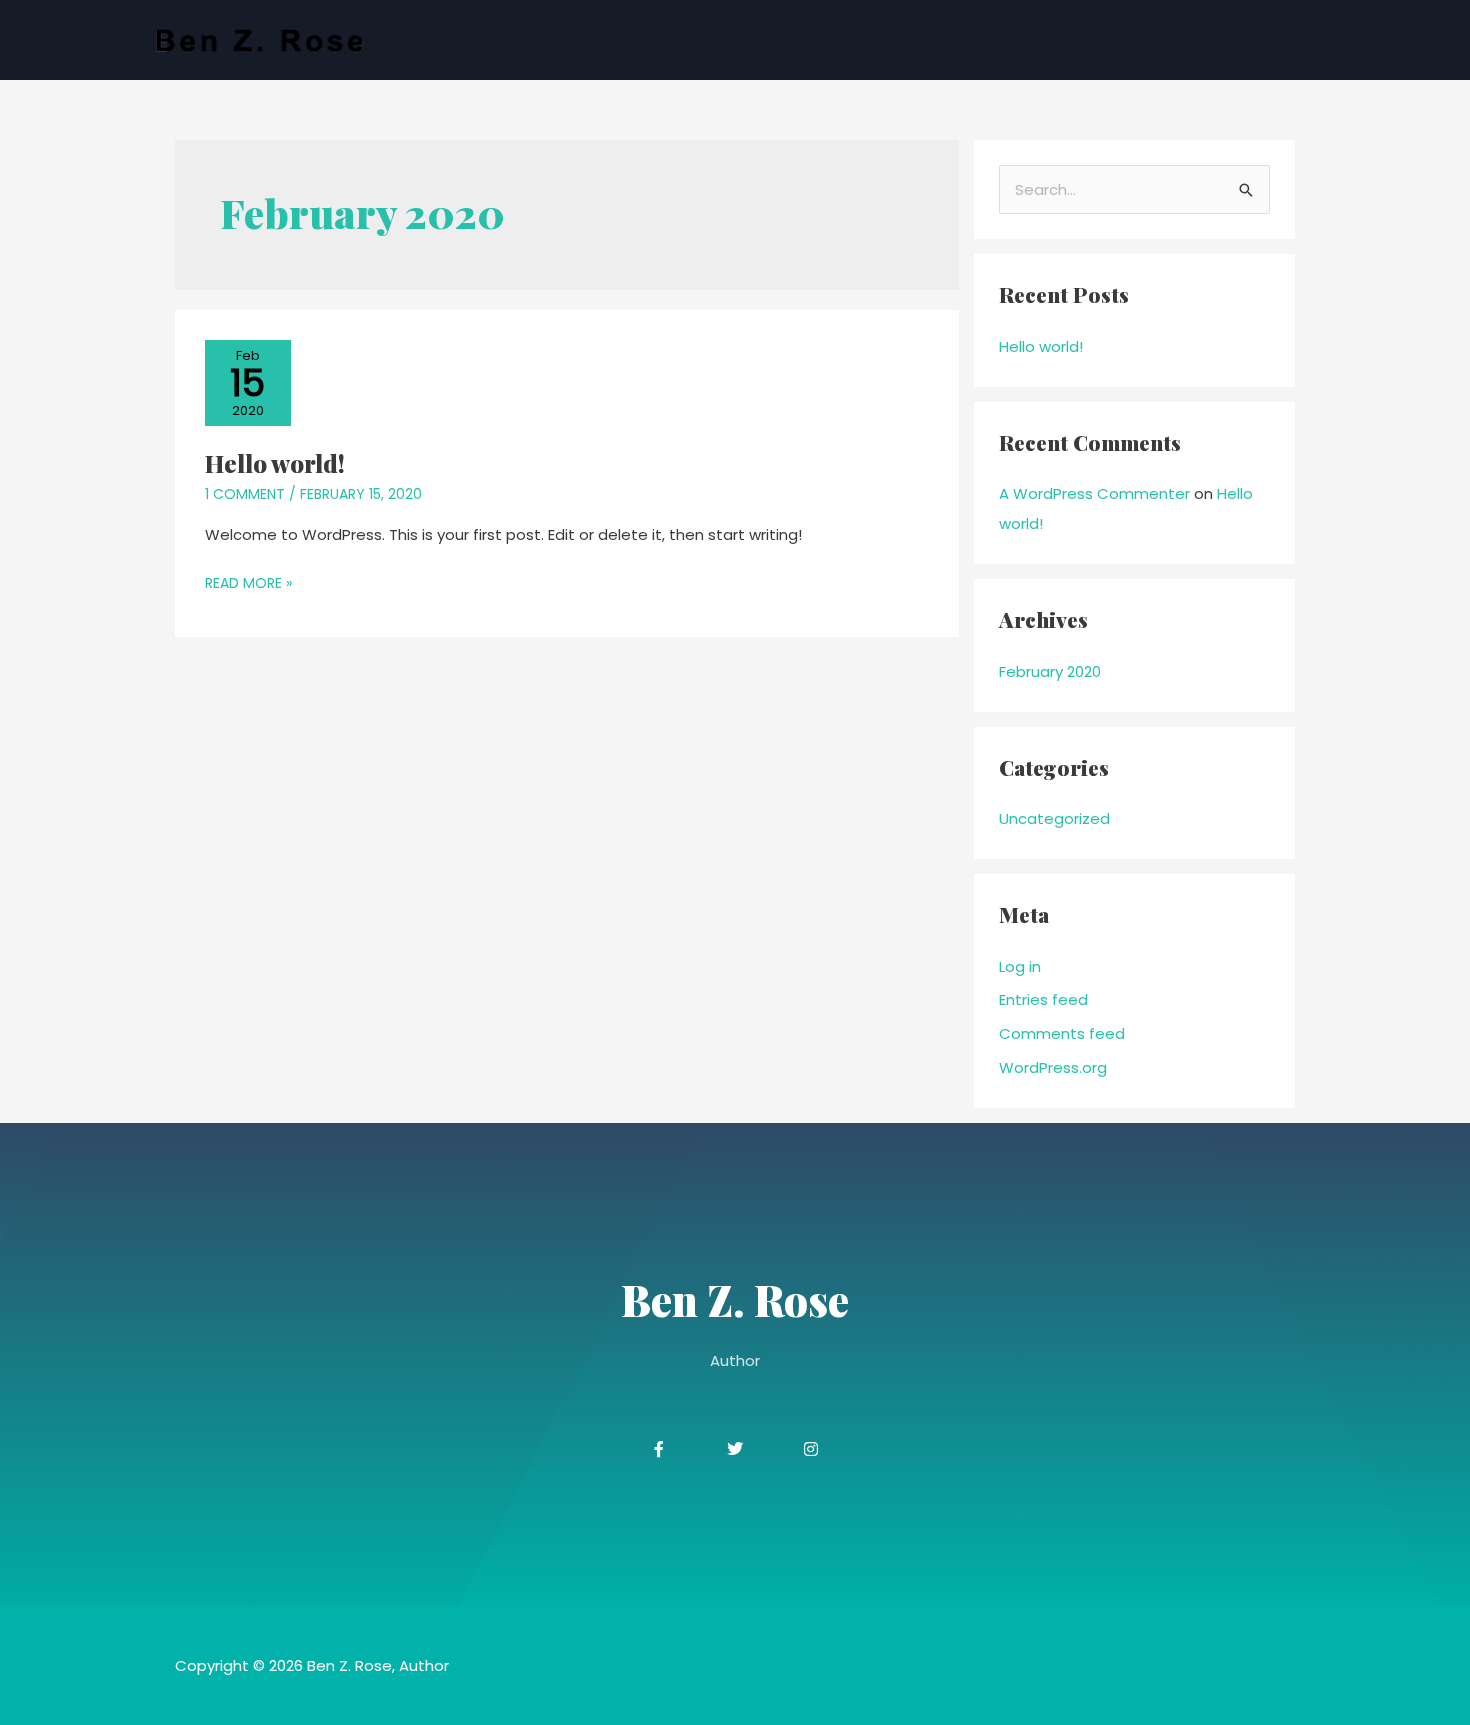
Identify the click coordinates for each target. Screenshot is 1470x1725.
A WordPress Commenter (1094, 493)
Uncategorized (1054, 818)
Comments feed (1062, 1033)
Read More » (248, 581)
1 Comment (245, 494)
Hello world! (275, 463)
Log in (1020, 966)
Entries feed (1043, 999)
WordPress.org (1053, 1067)
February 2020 (1050, 671)
